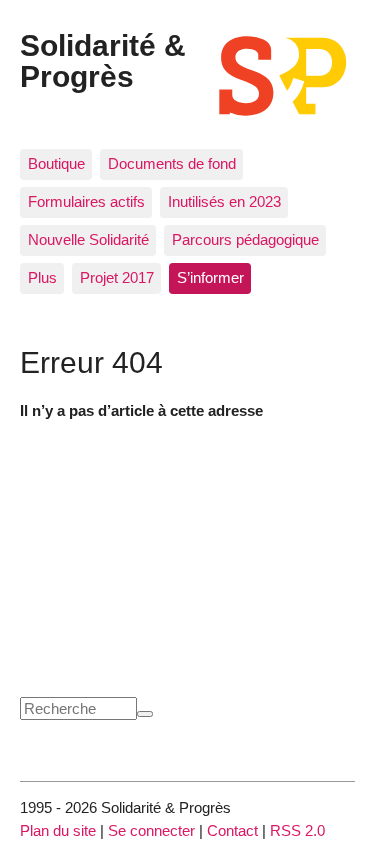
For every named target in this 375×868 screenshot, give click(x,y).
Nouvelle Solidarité (88, 239)
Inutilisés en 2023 (224, 201)
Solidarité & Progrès (103, 60)
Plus (42, 277)
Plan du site (58, 830)
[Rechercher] (145, 714)
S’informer (210, 277)
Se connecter (151, 830)
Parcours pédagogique (245, 239)
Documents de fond (172, 163)
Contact (232, 830)
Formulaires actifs (86, 201)
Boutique (56, 163)
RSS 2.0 (297, 830)
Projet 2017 (117, 277)
